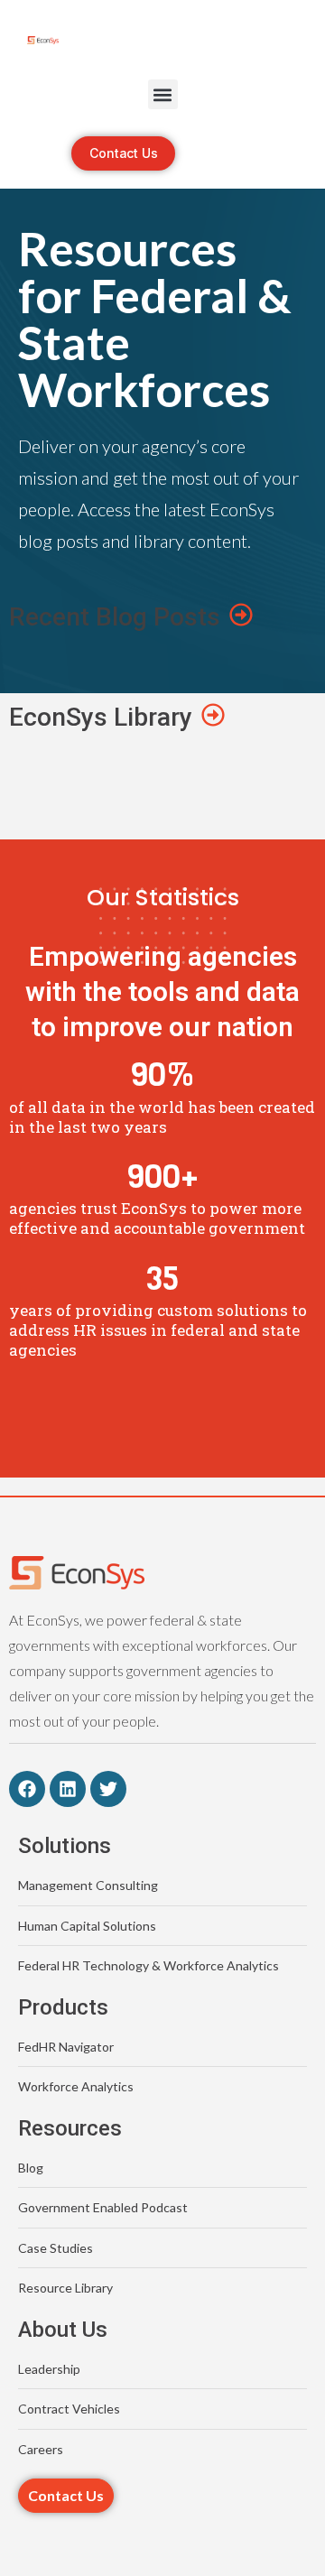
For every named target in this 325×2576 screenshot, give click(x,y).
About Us (63, 2330)
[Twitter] (108, 1789)
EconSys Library (101, 717)
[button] (163, 94)
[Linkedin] (68, 1789)
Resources (70, 2128)
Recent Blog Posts (115, 617)
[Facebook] (27, 1789)
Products (63, 2007)
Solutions (65, 1846)
